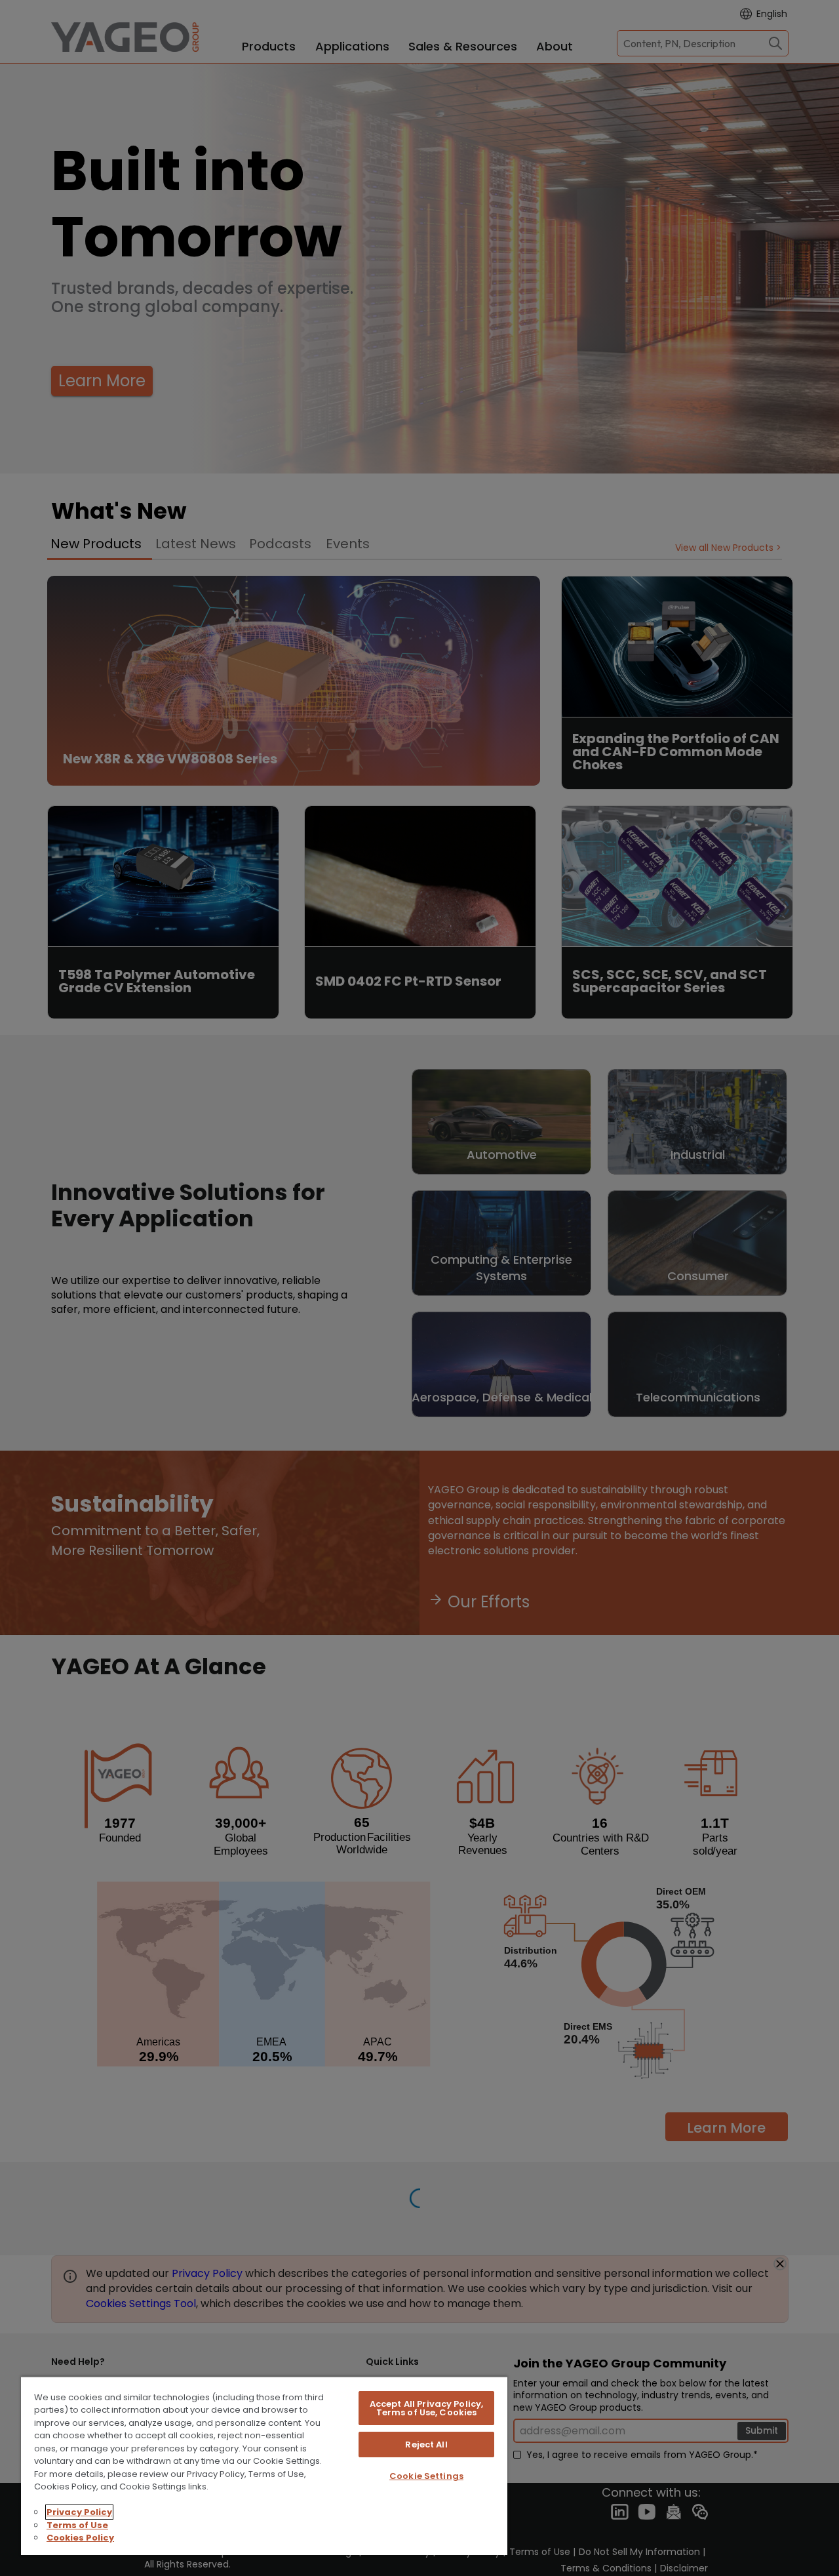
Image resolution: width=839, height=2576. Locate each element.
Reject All (426, 2445)
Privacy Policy (79, 2512)
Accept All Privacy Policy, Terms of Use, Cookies (426, 2408)
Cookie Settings (426, 2476)
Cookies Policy (80, 2538)
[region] (264, 2465)
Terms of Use (77, 2525)
